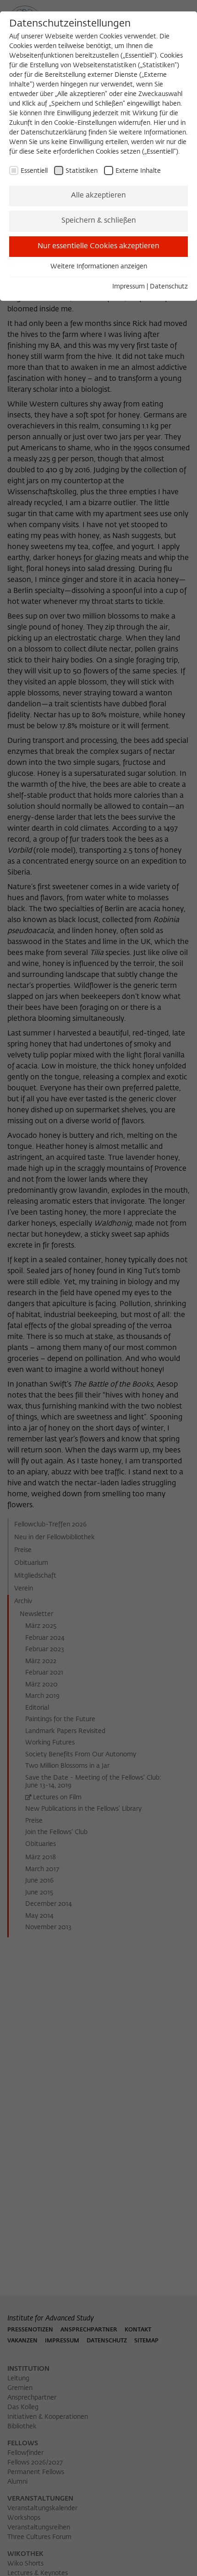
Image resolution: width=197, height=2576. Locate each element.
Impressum (129, 287)
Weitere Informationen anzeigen (99, 267)
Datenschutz (169, 287)
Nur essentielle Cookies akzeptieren (98, 246)
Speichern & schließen (99, 221)
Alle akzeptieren (98, 196)
